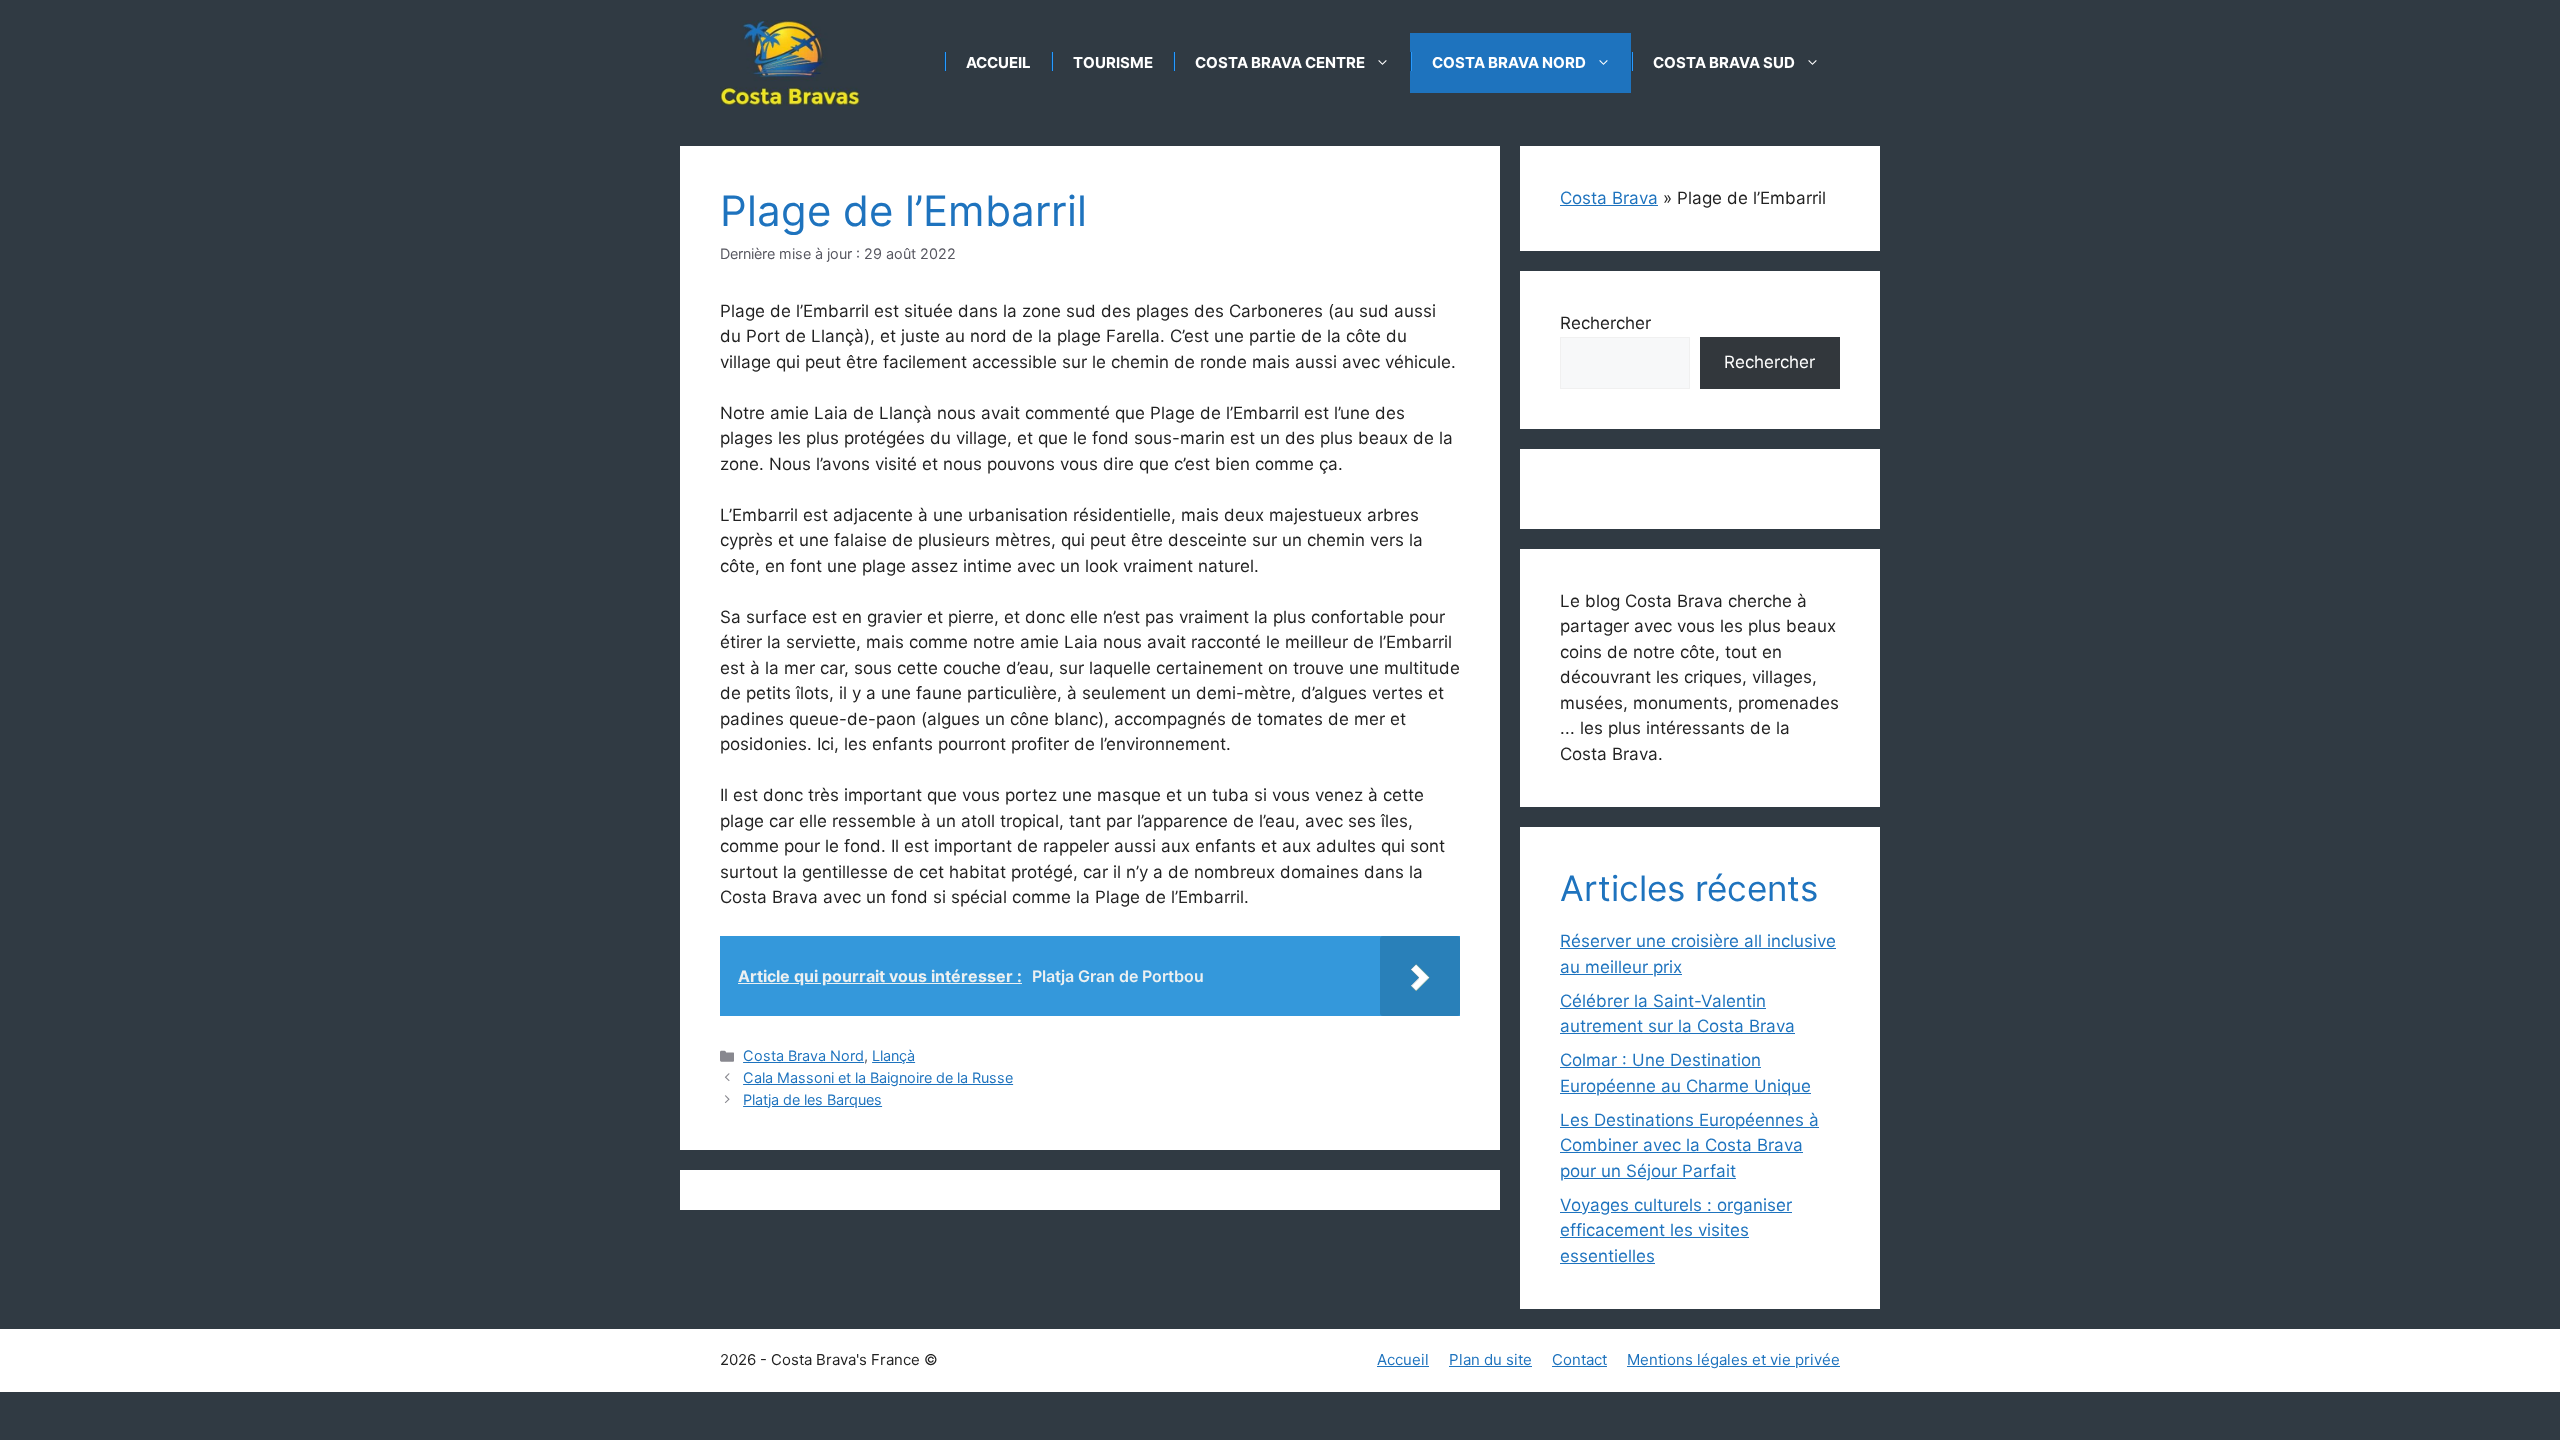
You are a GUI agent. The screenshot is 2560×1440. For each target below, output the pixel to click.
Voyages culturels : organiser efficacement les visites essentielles (1676, 1230)
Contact (1579, 1359)
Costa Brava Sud (1724, 62)
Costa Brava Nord (1509, 62)
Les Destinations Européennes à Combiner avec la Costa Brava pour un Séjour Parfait (1689, 1145)
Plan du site (1490, 1359)
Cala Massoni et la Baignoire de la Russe (878, 1077)
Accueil (998, 62)
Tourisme (1113, 62)
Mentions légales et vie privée (1733, 1359)
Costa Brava (1609, 198)
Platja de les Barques (812, 1099)
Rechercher (1605, 323)
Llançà (893, 1055)
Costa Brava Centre (1280, 62)
